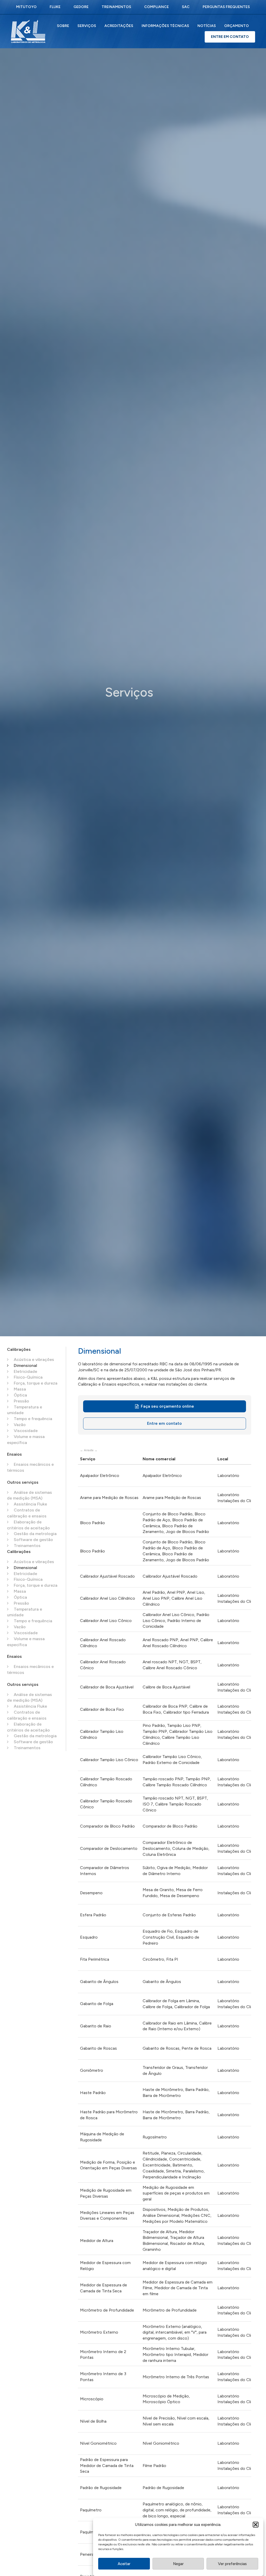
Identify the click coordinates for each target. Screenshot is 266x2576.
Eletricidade (25, 1371)
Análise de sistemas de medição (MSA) (29, 1495)
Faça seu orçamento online (167, 1406)
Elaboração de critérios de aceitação (28, 1525)
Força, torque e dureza (35, 1383)
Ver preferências (232, 2564)
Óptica (20, 1395)
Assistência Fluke (30, 1504)
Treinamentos (116, 7)
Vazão (19, 1425)
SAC (186, 7)
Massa (19, 1389)
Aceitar (124, 2564)
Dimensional (25, 1365)
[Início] (30, 31)
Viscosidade (25, 1431)
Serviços (87, 26)
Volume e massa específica (26, 1440)
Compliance (157, 7)
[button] (256, 2525)
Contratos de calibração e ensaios (27, 1513)
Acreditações (119, 26)
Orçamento (237, 26)
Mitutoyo (26, 7)
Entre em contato (164, 1423)
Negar (178, 2564)
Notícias (207, 26)
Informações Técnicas (165, 26)
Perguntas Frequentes (226, 7)
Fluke (55, 7)
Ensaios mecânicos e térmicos (30, 1467)
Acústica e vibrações (33, 1359)
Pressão (21, 1401)
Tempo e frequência (32, 1419)
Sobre (63, 26)
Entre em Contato (230, 37)
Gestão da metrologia (35, 1534)
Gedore (81, 7)
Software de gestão (33, 1540)
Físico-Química (28, 1377)
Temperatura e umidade (25, 1410)
